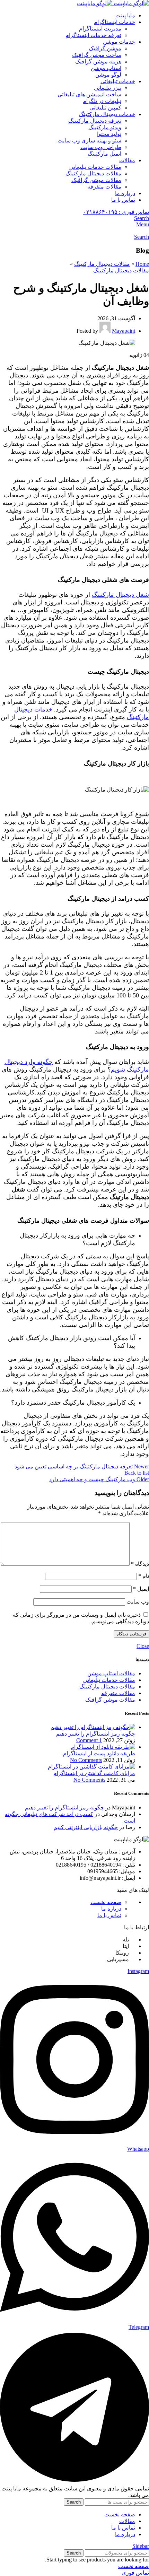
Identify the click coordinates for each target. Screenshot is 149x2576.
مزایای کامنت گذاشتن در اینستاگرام (94, 1773)
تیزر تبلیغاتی (108, 88)
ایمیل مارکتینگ (104, 154)
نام (144, 1576)
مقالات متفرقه (104, 187)
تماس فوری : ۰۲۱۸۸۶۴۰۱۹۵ (116, 212)
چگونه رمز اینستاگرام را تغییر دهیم (96, 1734)
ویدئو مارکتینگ (105, 127)
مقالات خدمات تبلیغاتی (95, 167)
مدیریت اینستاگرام (100, 29)
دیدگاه (140, 1564)
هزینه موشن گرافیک (98, 62)
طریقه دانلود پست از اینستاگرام (99, 1753)
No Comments (86, 1760)
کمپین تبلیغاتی (105, 108)
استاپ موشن (106, 68)
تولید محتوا (109, 134)
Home (142, 264)
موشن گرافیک (105, 48)
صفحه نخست (106, 1902)
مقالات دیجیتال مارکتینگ (93, 173)
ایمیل (141, 1589)
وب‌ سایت (138, 1602)
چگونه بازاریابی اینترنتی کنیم (86, 1827)
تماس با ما (109, 1915)
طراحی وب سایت (101, 147)
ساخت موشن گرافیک (97, 55)
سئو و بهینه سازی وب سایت (89, 141)
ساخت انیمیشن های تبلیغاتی (89, 94)
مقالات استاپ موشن (111, 1673)
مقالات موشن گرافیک (96, 180)
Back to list (137, 1473)
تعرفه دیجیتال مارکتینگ (95, 121)
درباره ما (111, 1909)
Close (143, 1646)
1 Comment (89, 1740)
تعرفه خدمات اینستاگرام (93, 35)
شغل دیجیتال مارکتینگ (120, 595)
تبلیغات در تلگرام (102, 101)
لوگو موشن (108, 75)
